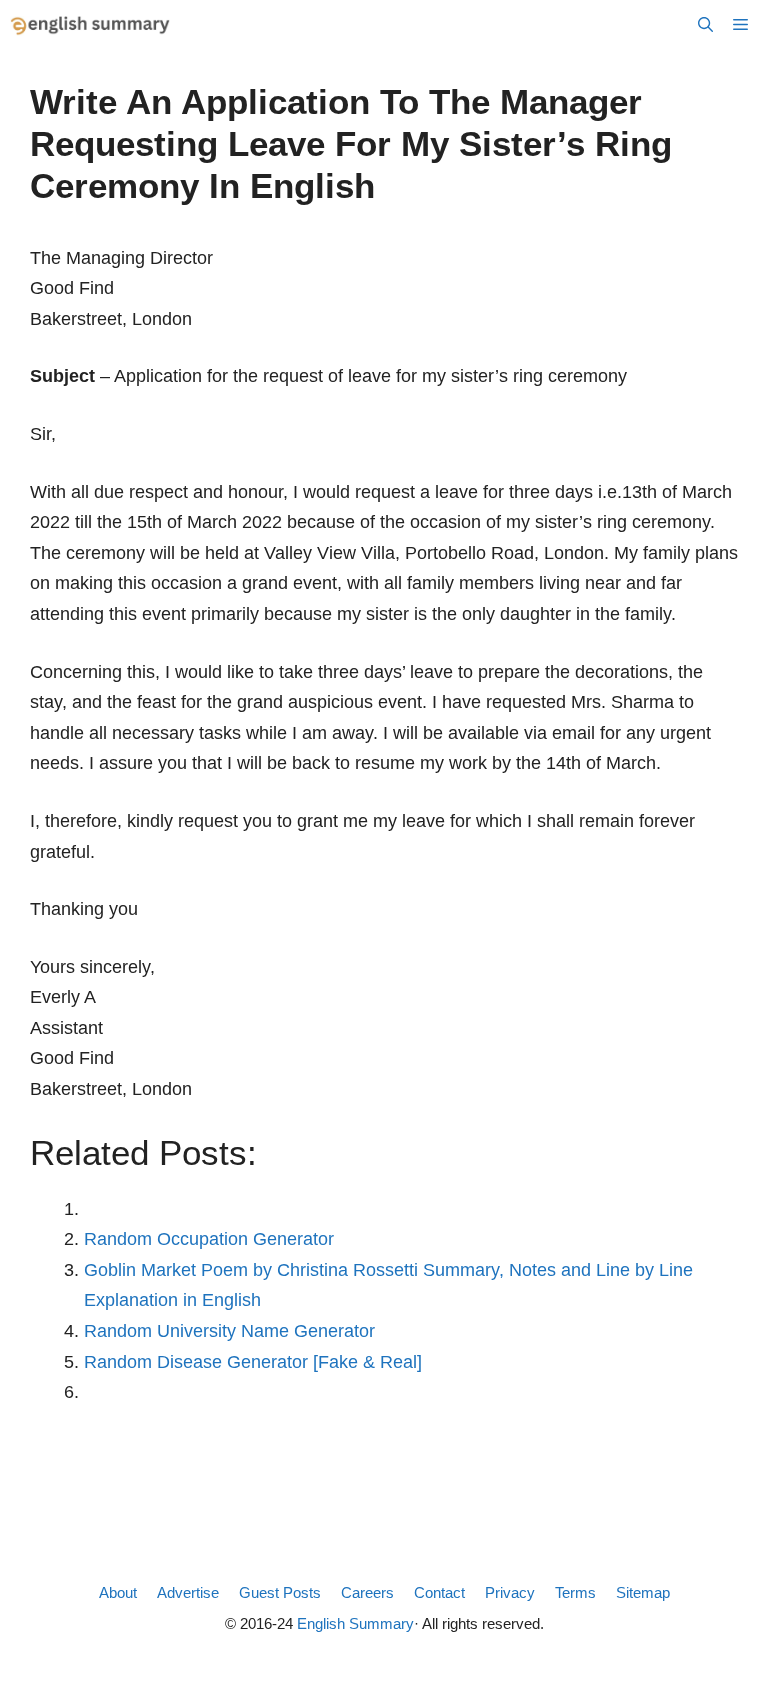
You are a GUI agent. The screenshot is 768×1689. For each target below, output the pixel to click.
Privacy (510, 1592)
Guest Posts (280, 1592)
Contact (439, 1592)
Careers (367, 1592)
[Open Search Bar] (705, 25)
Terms (575, 1592)
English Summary (355, 1623)
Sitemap (643, 1592)
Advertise (188, 1592)
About (118, 1592)
